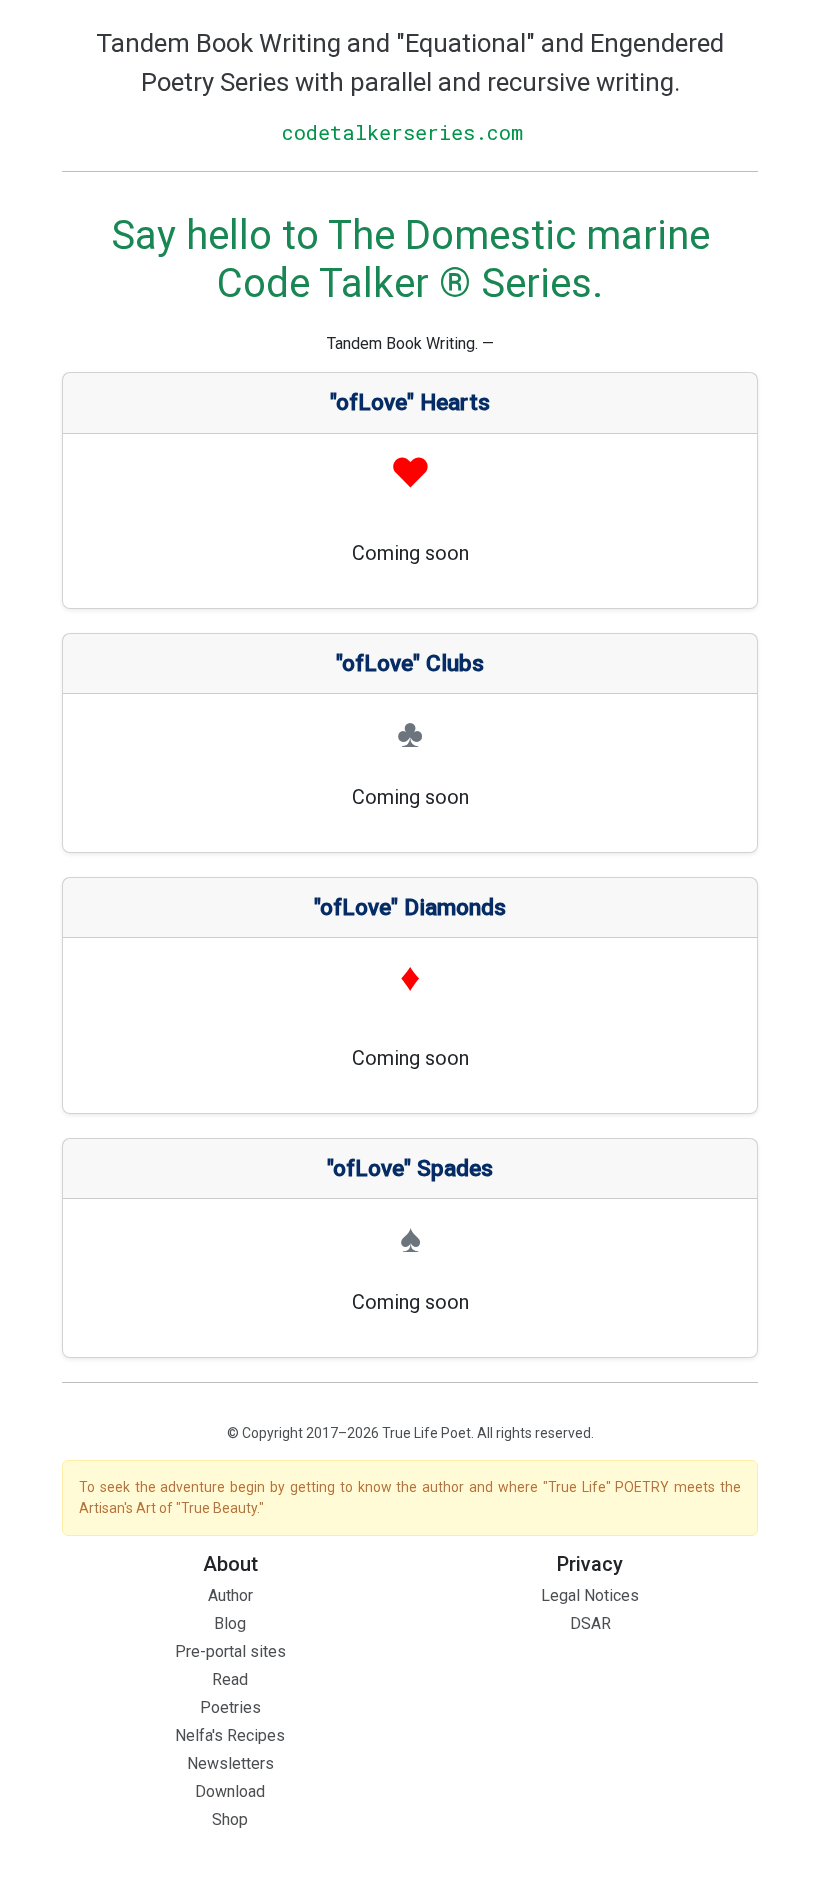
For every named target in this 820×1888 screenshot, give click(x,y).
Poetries (230, 1707)
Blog (230, 1623)
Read (230, 1679)
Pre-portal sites (230, 1651)
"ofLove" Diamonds (410, 907)
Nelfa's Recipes (230, 1735)
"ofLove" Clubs (410, 663)
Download (230, 1791)
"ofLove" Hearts (410, 402)
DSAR (590, 1623)
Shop (230, 1819)
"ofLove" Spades (410, 1168)
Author (230, 1595)
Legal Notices (590, 1595)
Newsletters (230, 1763)
